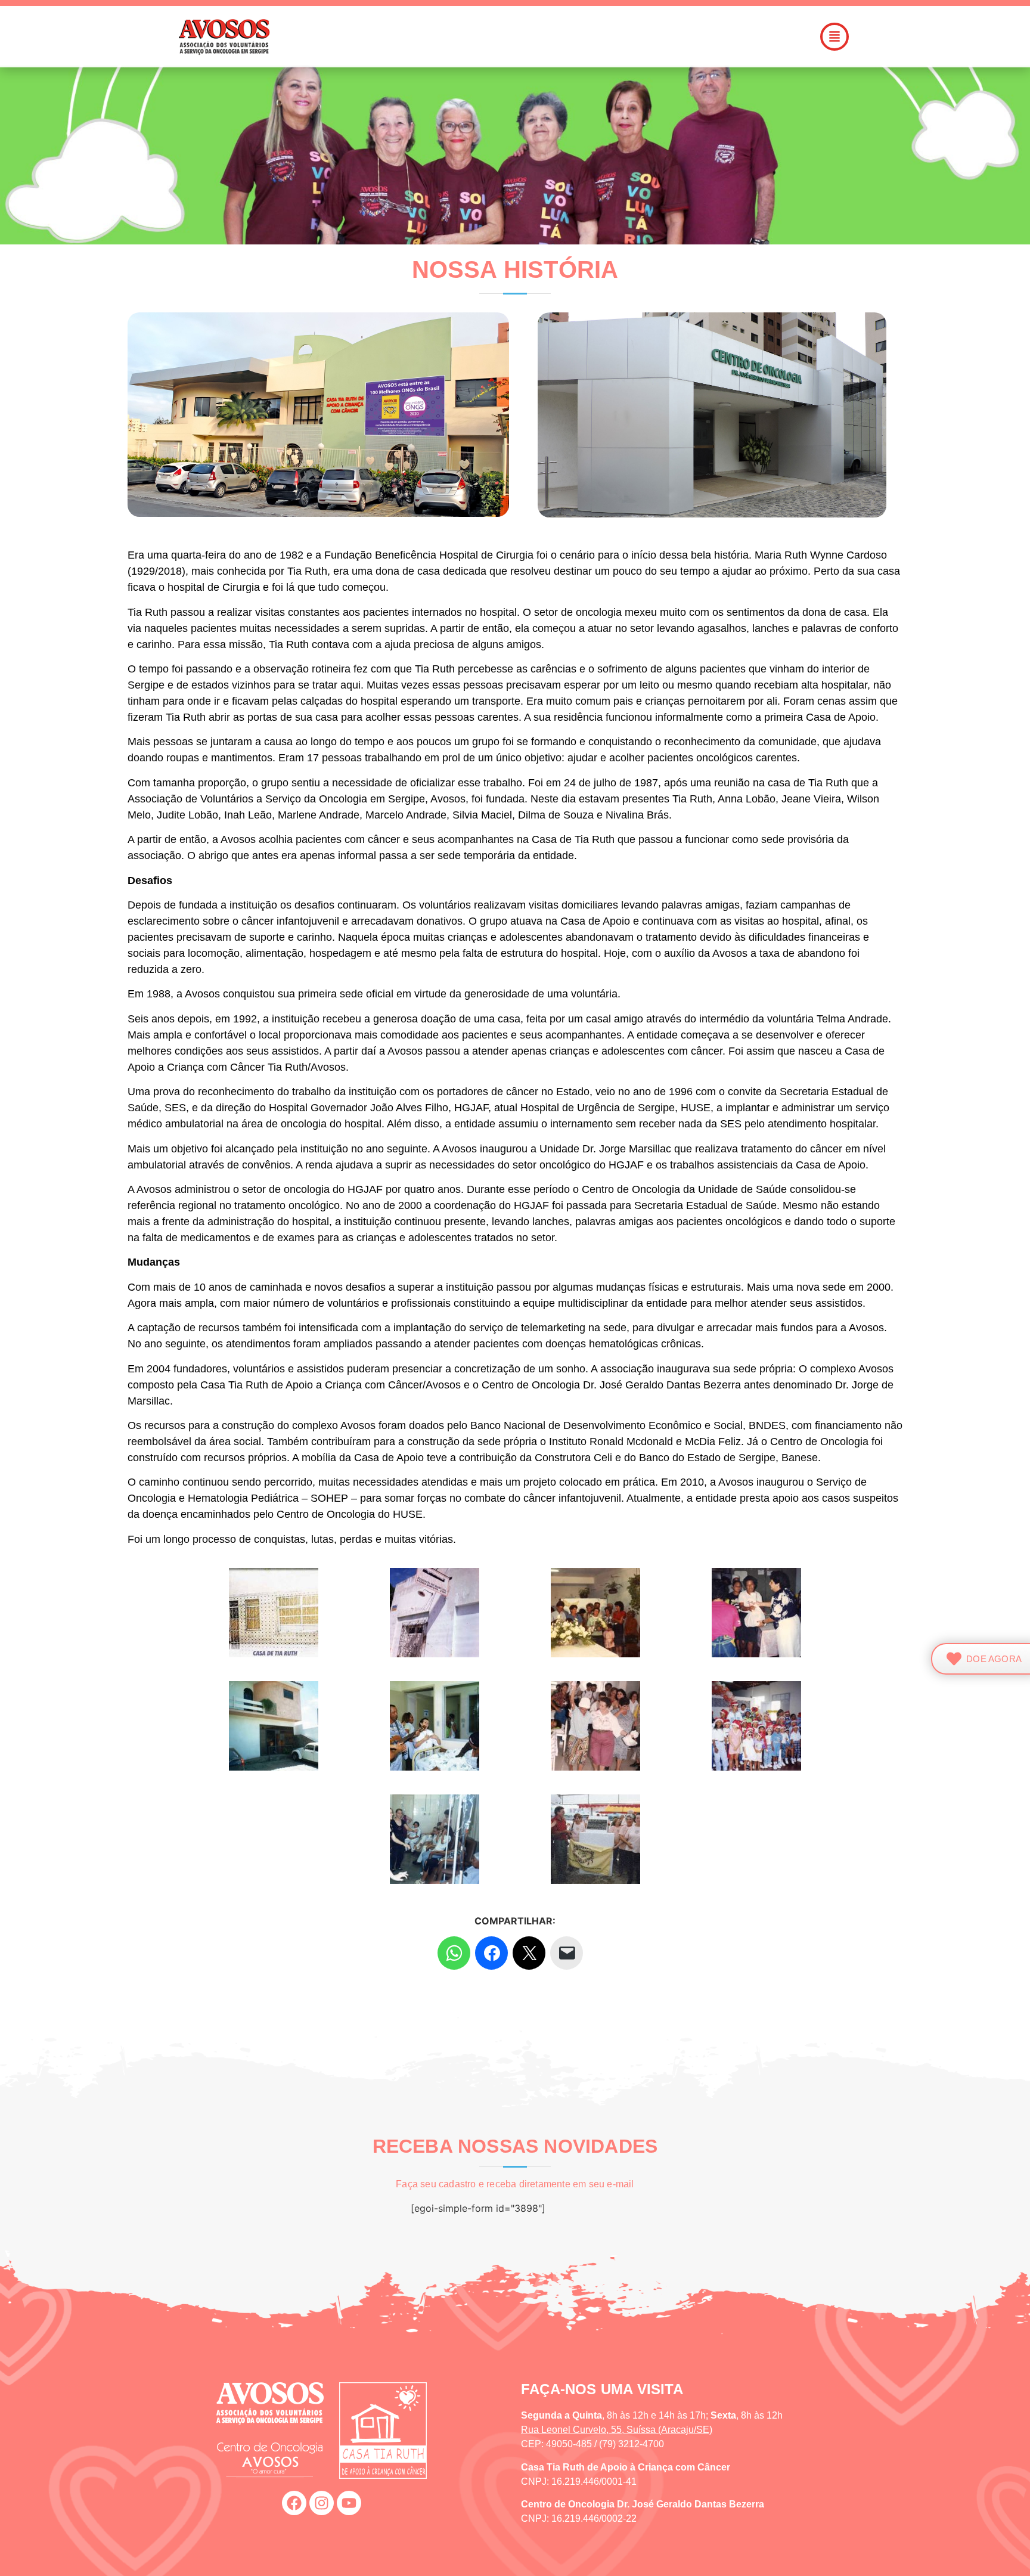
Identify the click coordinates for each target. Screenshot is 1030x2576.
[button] (583, 37)
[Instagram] (322, 2503)
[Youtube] (349, 2503)
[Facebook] (294, 2503)
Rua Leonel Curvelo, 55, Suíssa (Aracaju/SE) (617, 2430)
